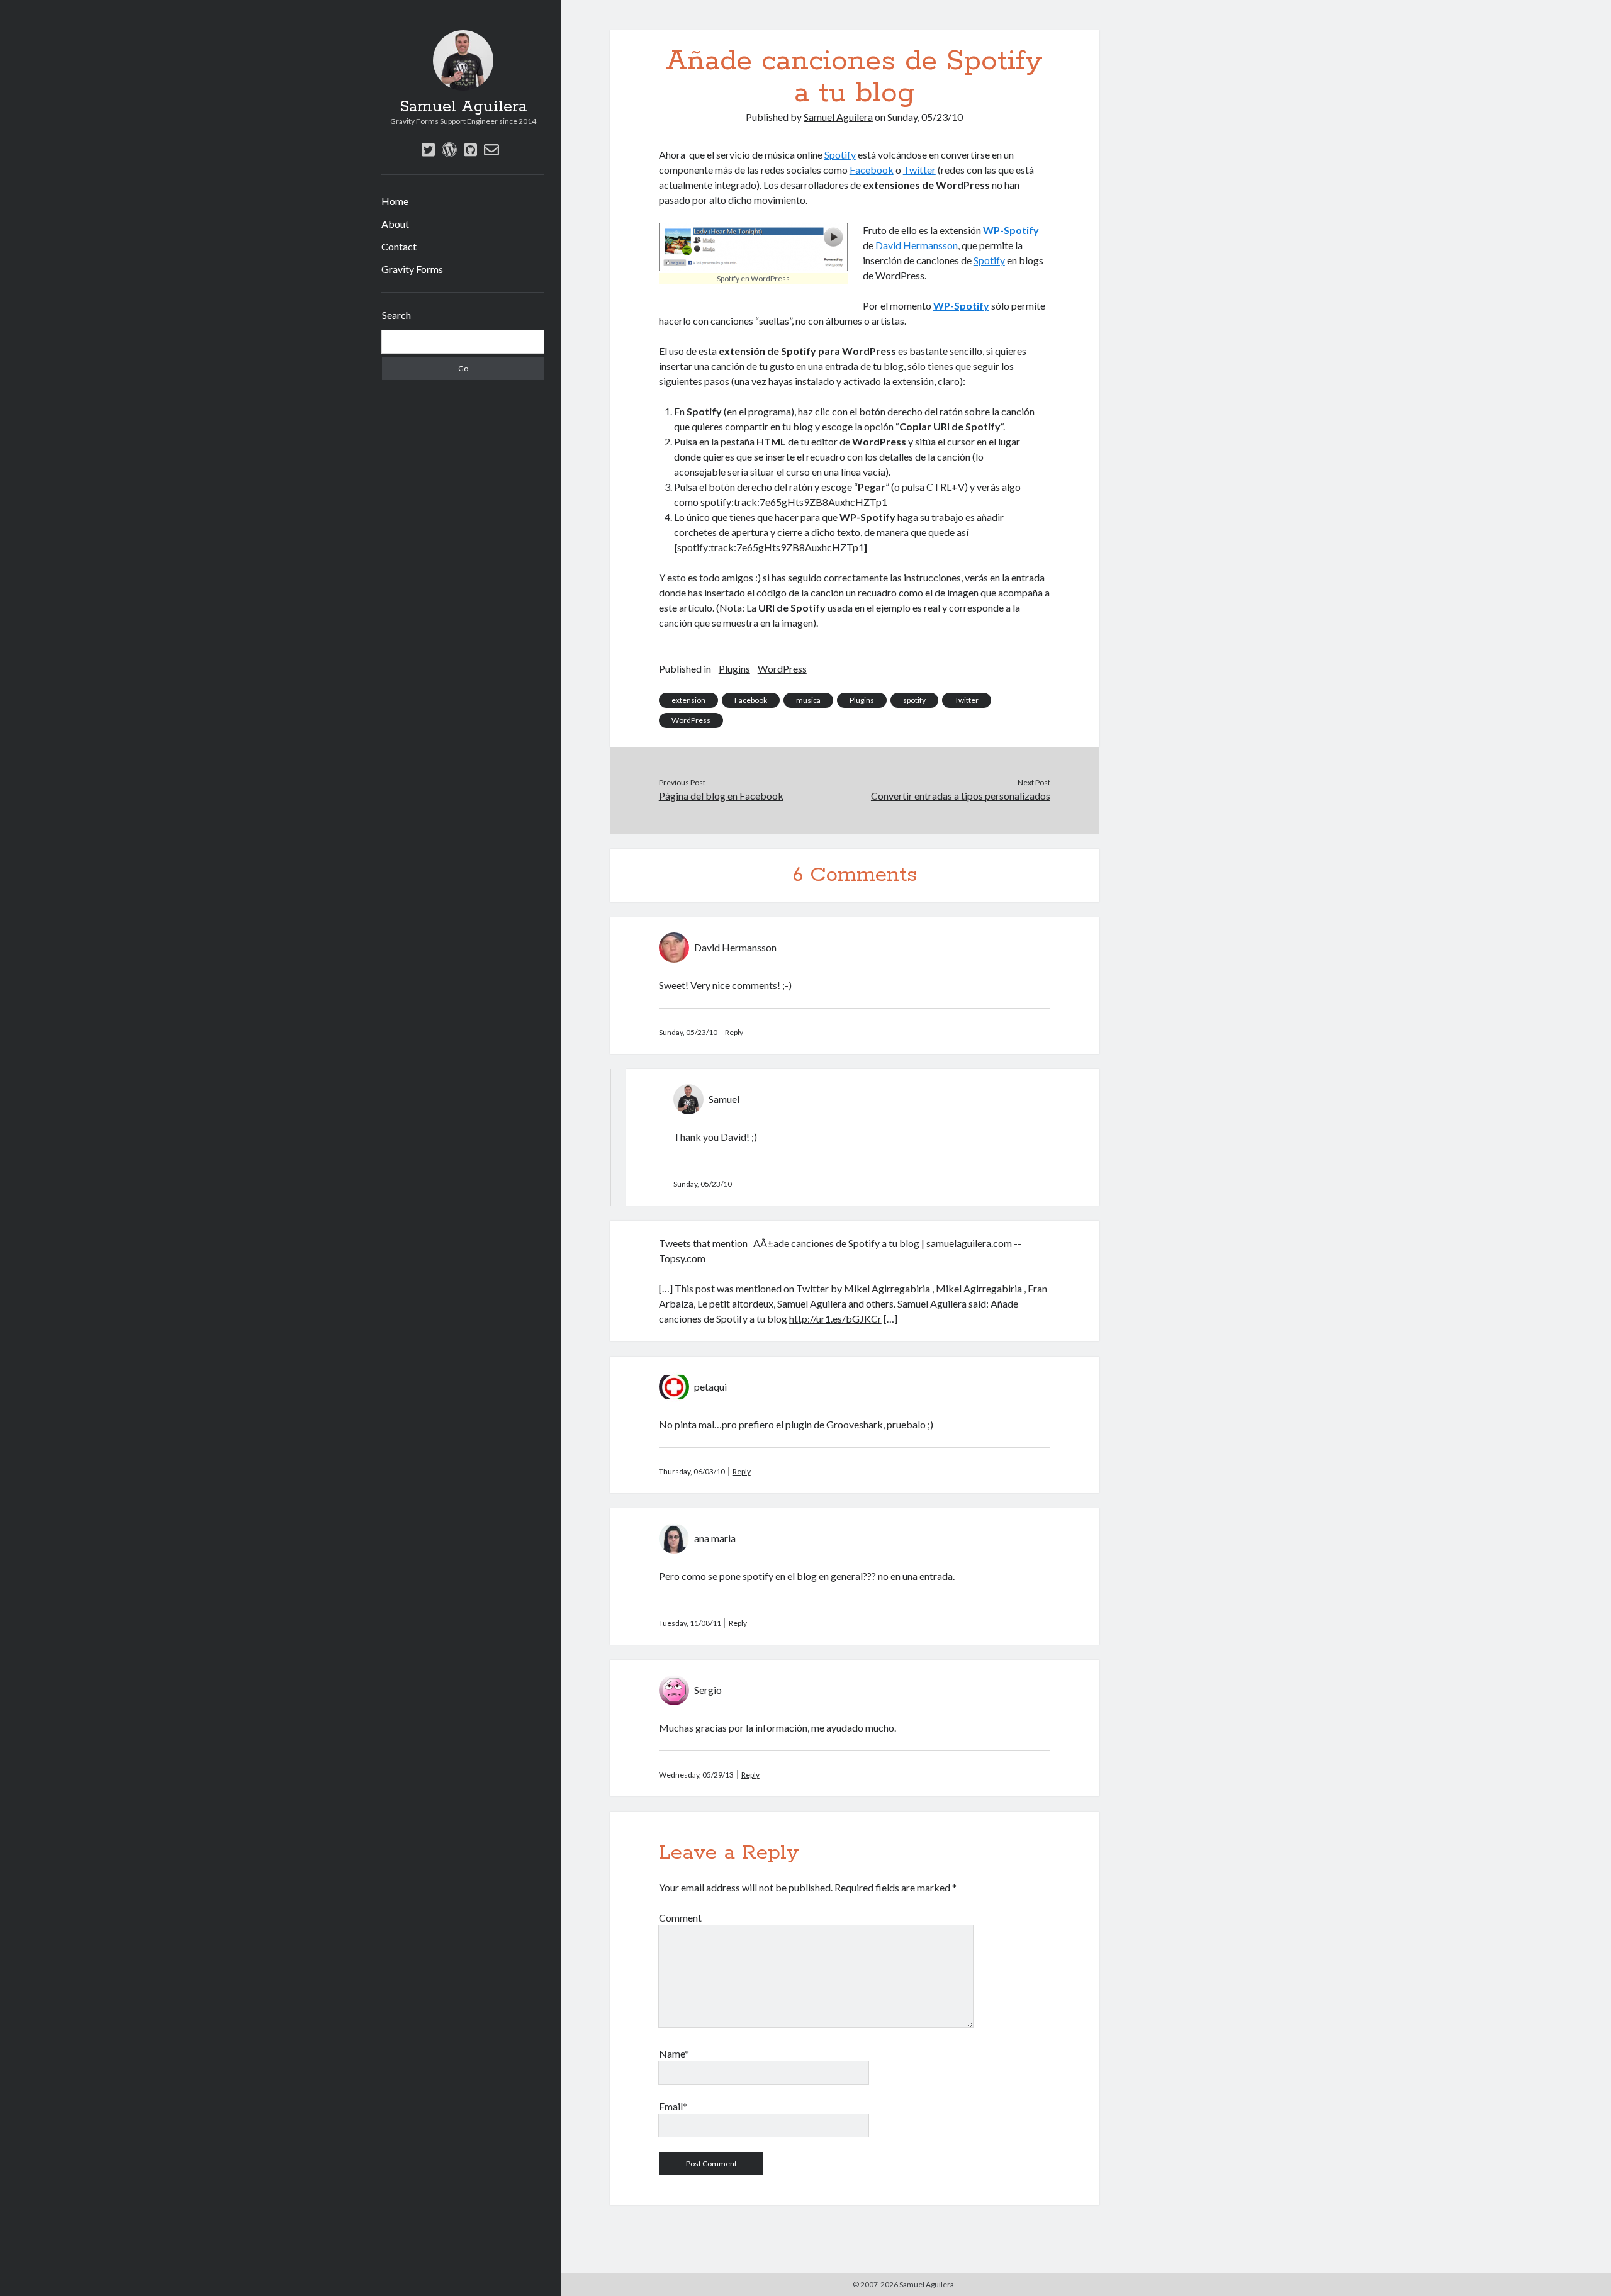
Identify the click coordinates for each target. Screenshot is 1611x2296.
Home (395, 201)
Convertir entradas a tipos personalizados (961, 796)
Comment (680, 1918)
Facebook (872, 170)
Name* (674, 2053)
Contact (399, 246)
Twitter (919, 170)
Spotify (840, 154)
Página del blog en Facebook (721, 796)
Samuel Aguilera (463, 107)
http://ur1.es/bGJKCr (835, 1319)
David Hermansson (917, 245)
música (808, 700)
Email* (673, 2106)
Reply (734, 1032)
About (395, 224)
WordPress (782, 669)
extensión (688, 700)
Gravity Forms (412, 269)
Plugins (734, 669)
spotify (914, 700)
